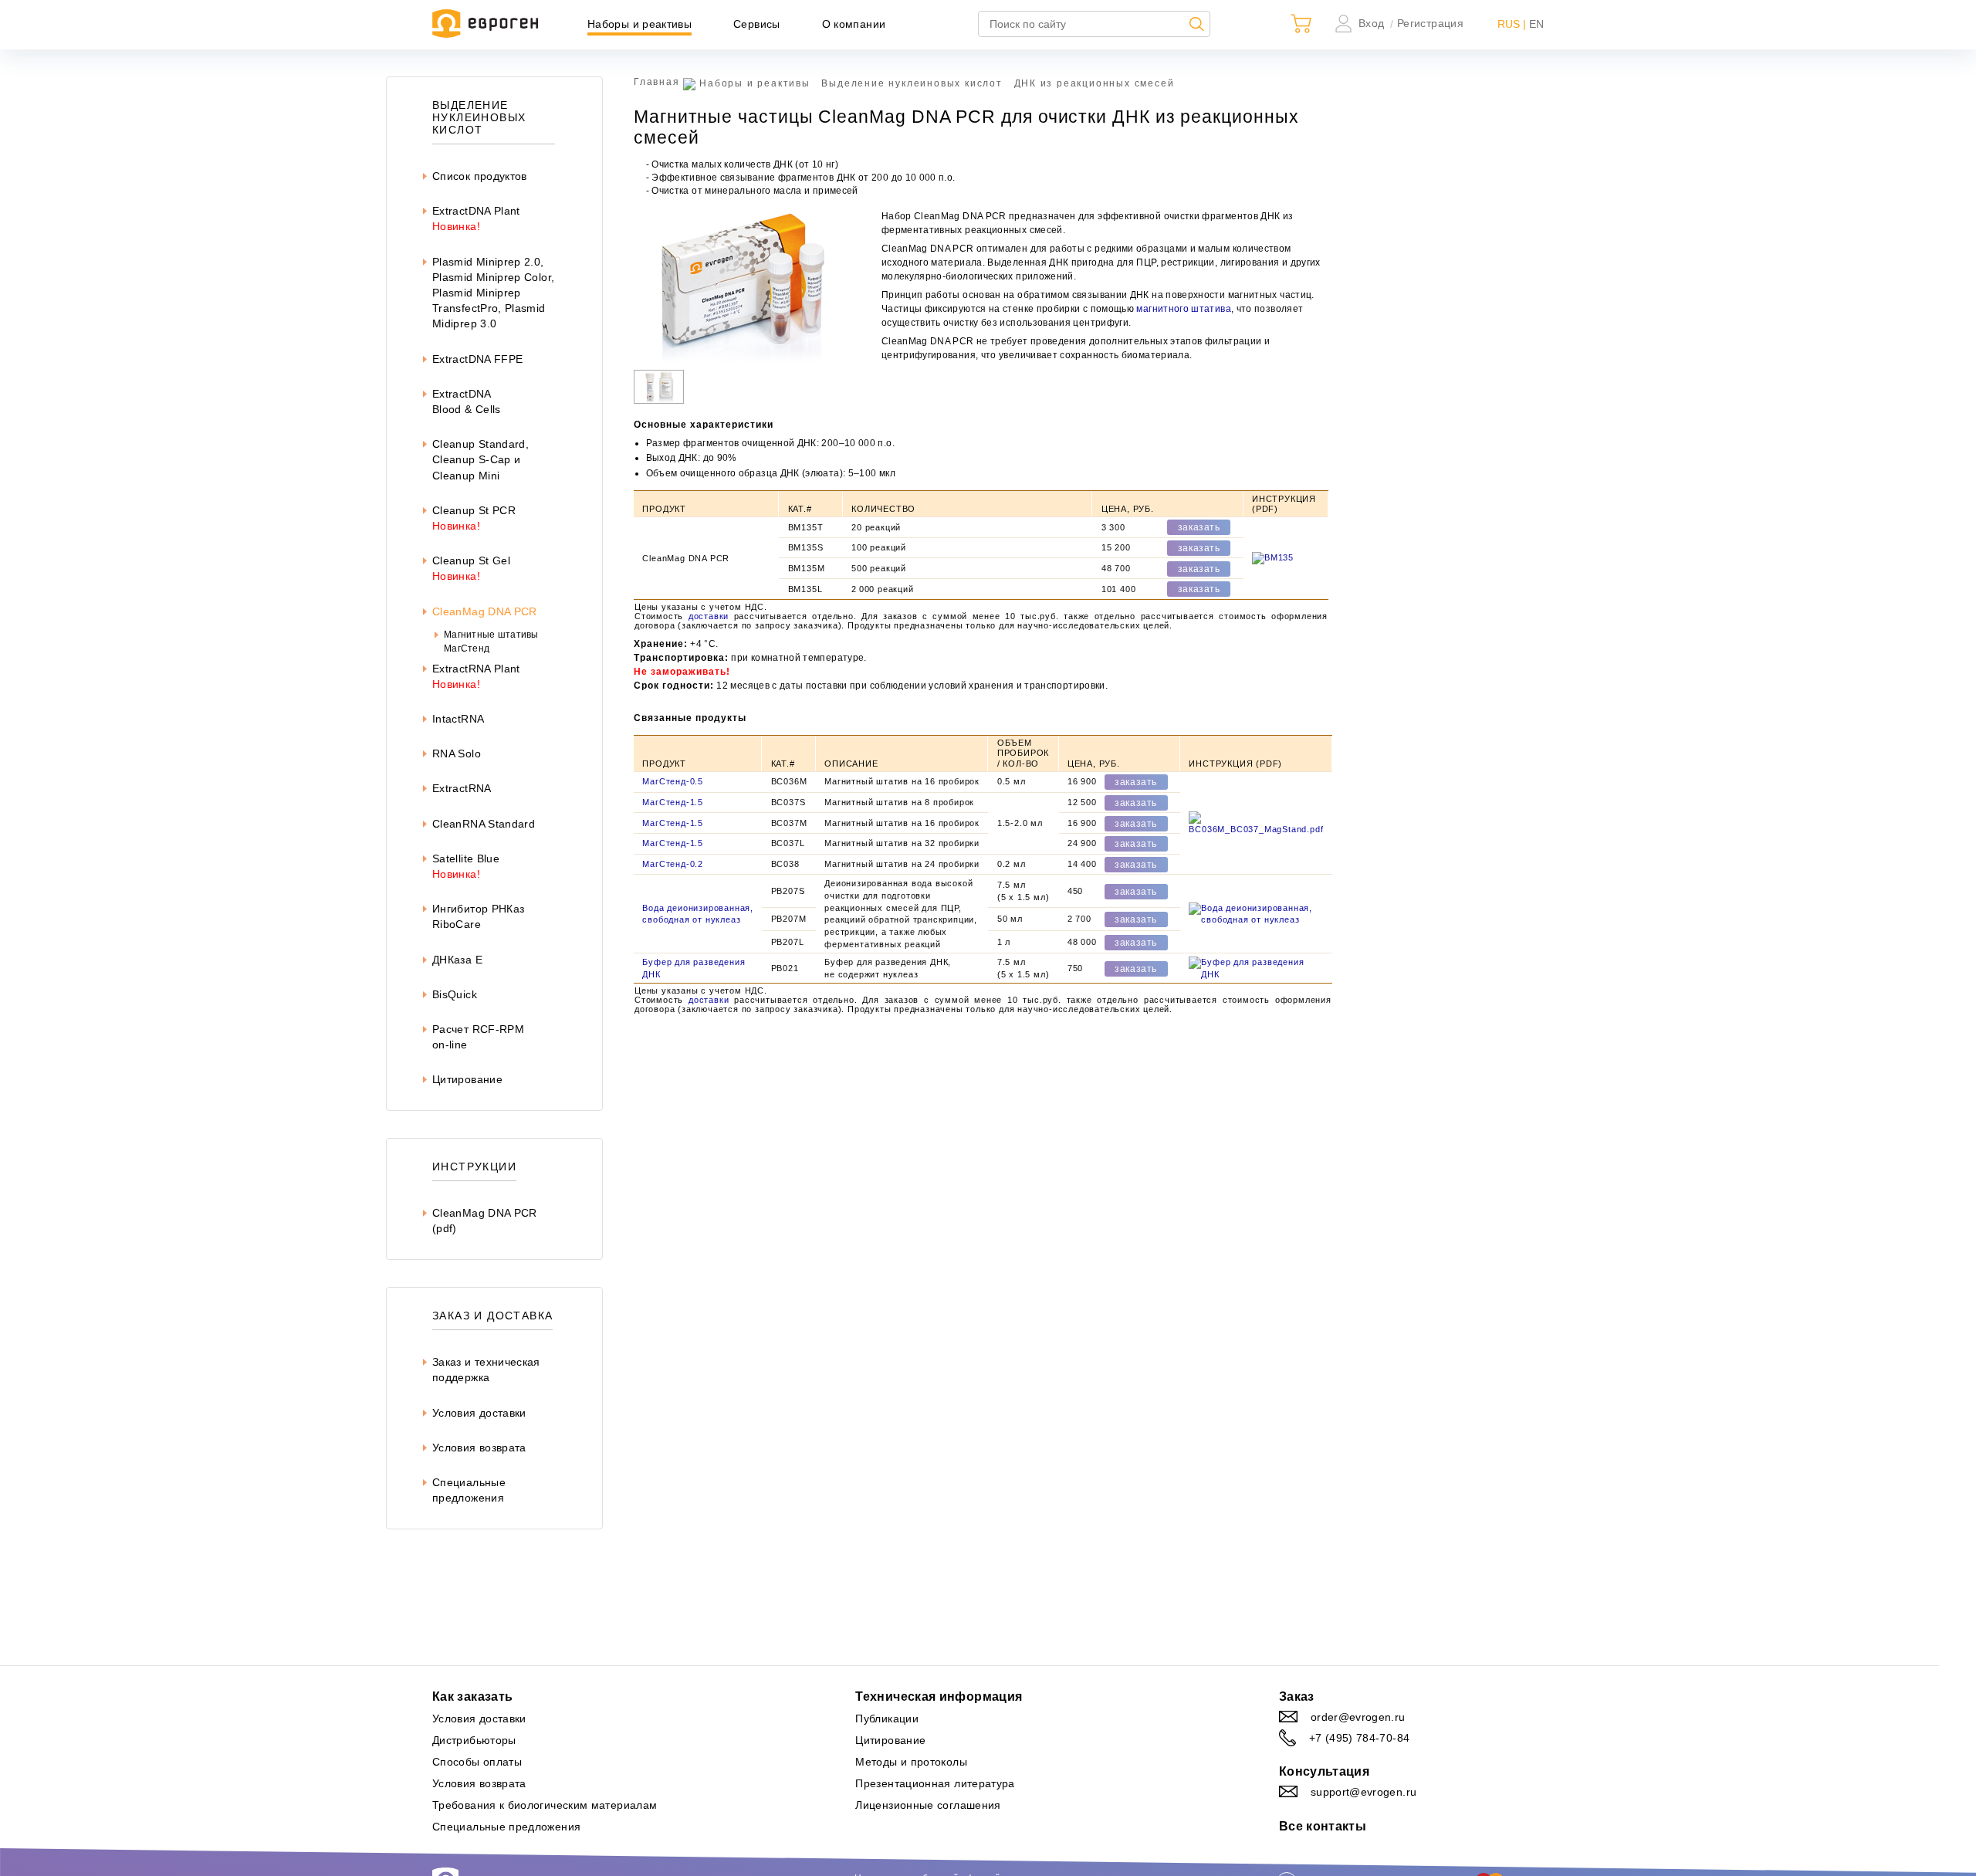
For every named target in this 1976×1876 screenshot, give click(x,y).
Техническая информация (939, 1697)
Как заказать (472, 1697)
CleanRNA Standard (484, 824)
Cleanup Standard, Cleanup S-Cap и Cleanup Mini (480, 459)
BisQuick (455, 994)
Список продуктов (480, 176)
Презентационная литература (935, 1783)
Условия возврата (479, 1448)
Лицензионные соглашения (928, 1805)
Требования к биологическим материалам (545, 1805)
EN (1536, 24)
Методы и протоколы (911, 1762)
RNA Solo (457, 753)
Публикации (887, 1719)
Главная (657, 82)
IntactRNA (458, 719)
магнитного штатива (1183, 309)
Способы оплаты (477, 1762)
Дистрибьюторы (474, 1740)
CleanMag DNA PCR (485, 611)
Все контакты (1323, 1826)
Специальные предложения (506, 1827)
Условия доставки (479, 1413)
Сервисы (757, 24)
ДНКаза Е (457, 960)
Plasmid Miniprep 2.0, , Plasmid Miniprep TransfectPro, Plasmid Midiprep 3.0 (493, 293)
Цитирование (467, 1079)
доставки (709, 616)
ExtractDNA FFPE (477, 359)
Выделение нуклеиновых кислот (912, 83)
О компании (854, 24)
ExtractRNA (462, 788)
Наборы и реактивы (639, 24)
